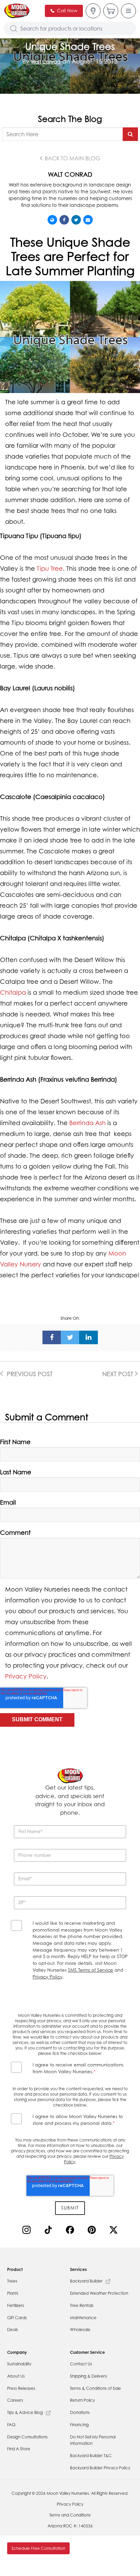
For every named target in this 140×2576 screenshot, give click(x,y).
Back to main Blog (72, 158)
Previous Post (29, 1374)
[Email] (88, 220)
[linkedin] (89, 1337)
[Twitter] (76, 220)
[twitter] (70, 1337)
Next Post (119, 1374)
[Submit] (130, 134)
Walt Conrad (46, 62)
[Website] (52, 220)
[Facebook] (64, 220)
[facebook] (52, 1337)
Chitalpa (13, 992)
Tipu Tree (50, 568)
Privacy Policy (26, 1676)
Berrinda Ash (87, 1123)
